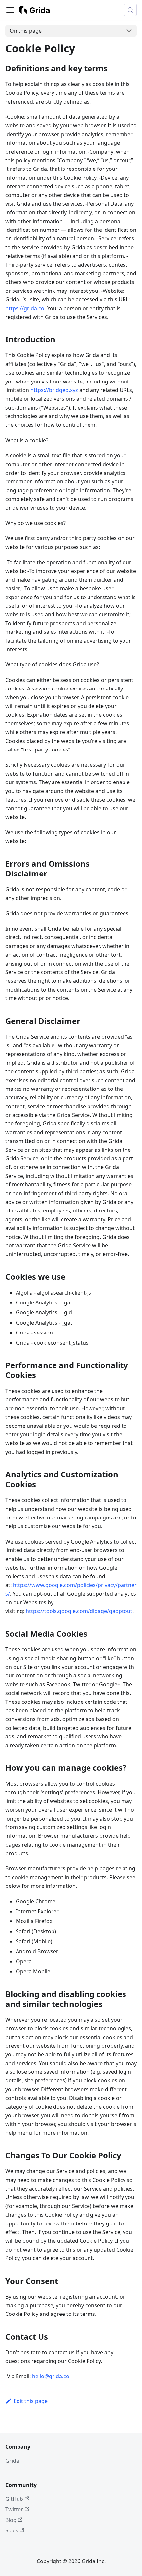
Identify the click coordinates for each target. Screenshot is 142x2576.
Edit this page (31, 2401)
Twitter (14, 2509)
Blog (11, 2520)
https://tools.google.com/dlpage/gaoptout (79, 1611)
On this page (26, 31)
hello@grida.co (51, 2376)
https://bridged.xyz (54, 390)
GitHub (14, 2499)
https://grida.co (25, 308)
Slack (12, 2530)
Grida (12, 2461)
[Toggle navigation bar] (10, 10)
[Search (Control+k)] (130, 10)
